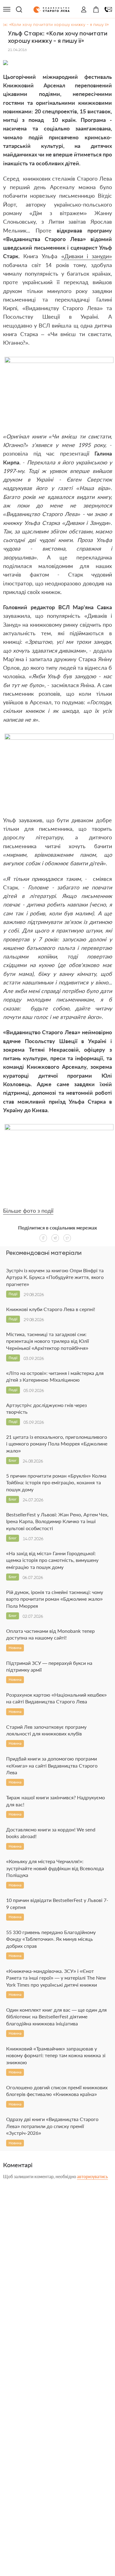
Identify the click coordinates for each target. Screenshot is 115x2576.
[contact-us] (108, 9)
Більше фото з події (28, 1211)
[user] (84, 9)
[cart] (96, 9)
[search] (19, 9)
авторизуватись (92, 2177)
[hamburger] (7, 9)
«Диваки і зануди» (87, 256)
